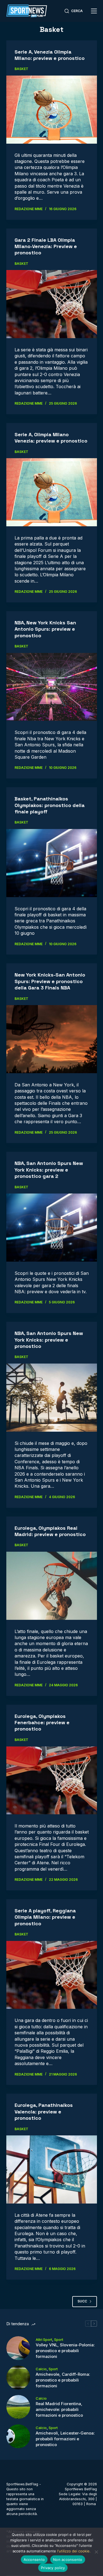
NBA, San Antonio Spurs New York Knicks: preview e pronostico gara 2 (49, 1170)
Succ (82, 2301)
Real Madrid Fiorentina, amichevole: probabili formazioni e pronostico (59, 2409)
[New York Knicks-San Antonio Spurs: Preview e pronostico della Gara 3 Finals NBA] (52, 1039)
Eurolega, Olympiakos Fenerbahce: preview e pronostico (42, 1723)
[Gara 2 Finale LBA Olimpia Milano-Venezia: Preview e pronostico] (52, 304)
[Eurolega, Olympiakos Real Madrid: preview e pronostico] (52, 1586)
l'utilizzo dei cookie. (74, 2551)
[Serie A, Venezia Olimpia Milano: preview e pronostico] (52, 110)
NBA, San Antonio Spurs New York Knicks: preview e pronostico (49, 1340)
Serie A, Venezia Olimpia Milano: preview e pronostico (50, 55)
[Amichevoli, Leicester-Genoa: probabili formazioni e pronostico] (18, 2436)
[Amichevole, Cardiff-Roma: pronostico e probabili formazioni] (18, 2378)
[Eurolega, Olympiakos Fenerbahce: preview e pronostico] (52, 1781)
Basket (21, 69)
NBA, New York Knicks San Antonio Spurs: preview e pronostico (45, 629)
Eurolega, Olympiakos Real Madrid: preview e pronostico (50, 1531)
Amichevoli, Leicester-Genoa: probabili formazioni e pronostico (65, 2439)
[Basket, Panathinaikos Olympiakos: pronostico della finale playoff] (52, 863)
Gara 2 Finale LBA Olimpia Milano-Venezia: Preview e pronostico (46, 246)
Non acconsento (68, 2560)
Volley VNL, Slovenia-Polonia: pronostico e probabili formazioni (65, 2351)
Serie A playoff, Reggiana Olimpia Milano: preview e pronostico (45, 1917)
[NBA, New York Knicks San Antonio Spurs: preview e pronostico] (52, 687)
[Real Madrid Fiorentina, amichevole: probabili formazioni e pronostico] (18, 2407)
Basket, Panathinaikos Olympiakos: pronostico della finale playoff (50, 805)
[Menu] (94, 11)
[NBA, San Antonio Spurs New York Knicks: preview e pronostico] (52, 1398)
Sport (59, 2339)
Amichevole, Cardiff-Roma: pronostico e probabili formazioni (63, 2380)
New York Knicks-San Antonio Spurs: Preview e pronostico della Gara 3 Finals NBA (50, 981)
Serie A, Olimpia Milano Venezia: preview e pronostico (51, 438)
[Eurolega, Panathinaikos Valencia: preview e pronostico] (52, 2169)
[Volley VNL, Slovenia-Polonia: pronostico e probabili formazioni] (18, 2348)
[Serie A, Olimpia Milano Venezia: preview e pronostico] (52, 492)
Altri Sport (44, 2339)
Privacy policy (53, 2568)
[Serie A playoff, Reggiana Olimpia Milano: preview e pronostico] (52, 1975)
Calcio (41, 2369)
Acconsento (34, 2560)
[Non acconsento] (96, 2552)
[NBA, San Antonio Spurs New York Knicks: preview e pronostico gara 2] (52, 1228)
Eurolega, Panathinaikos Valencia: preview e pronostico (44, 2112)
